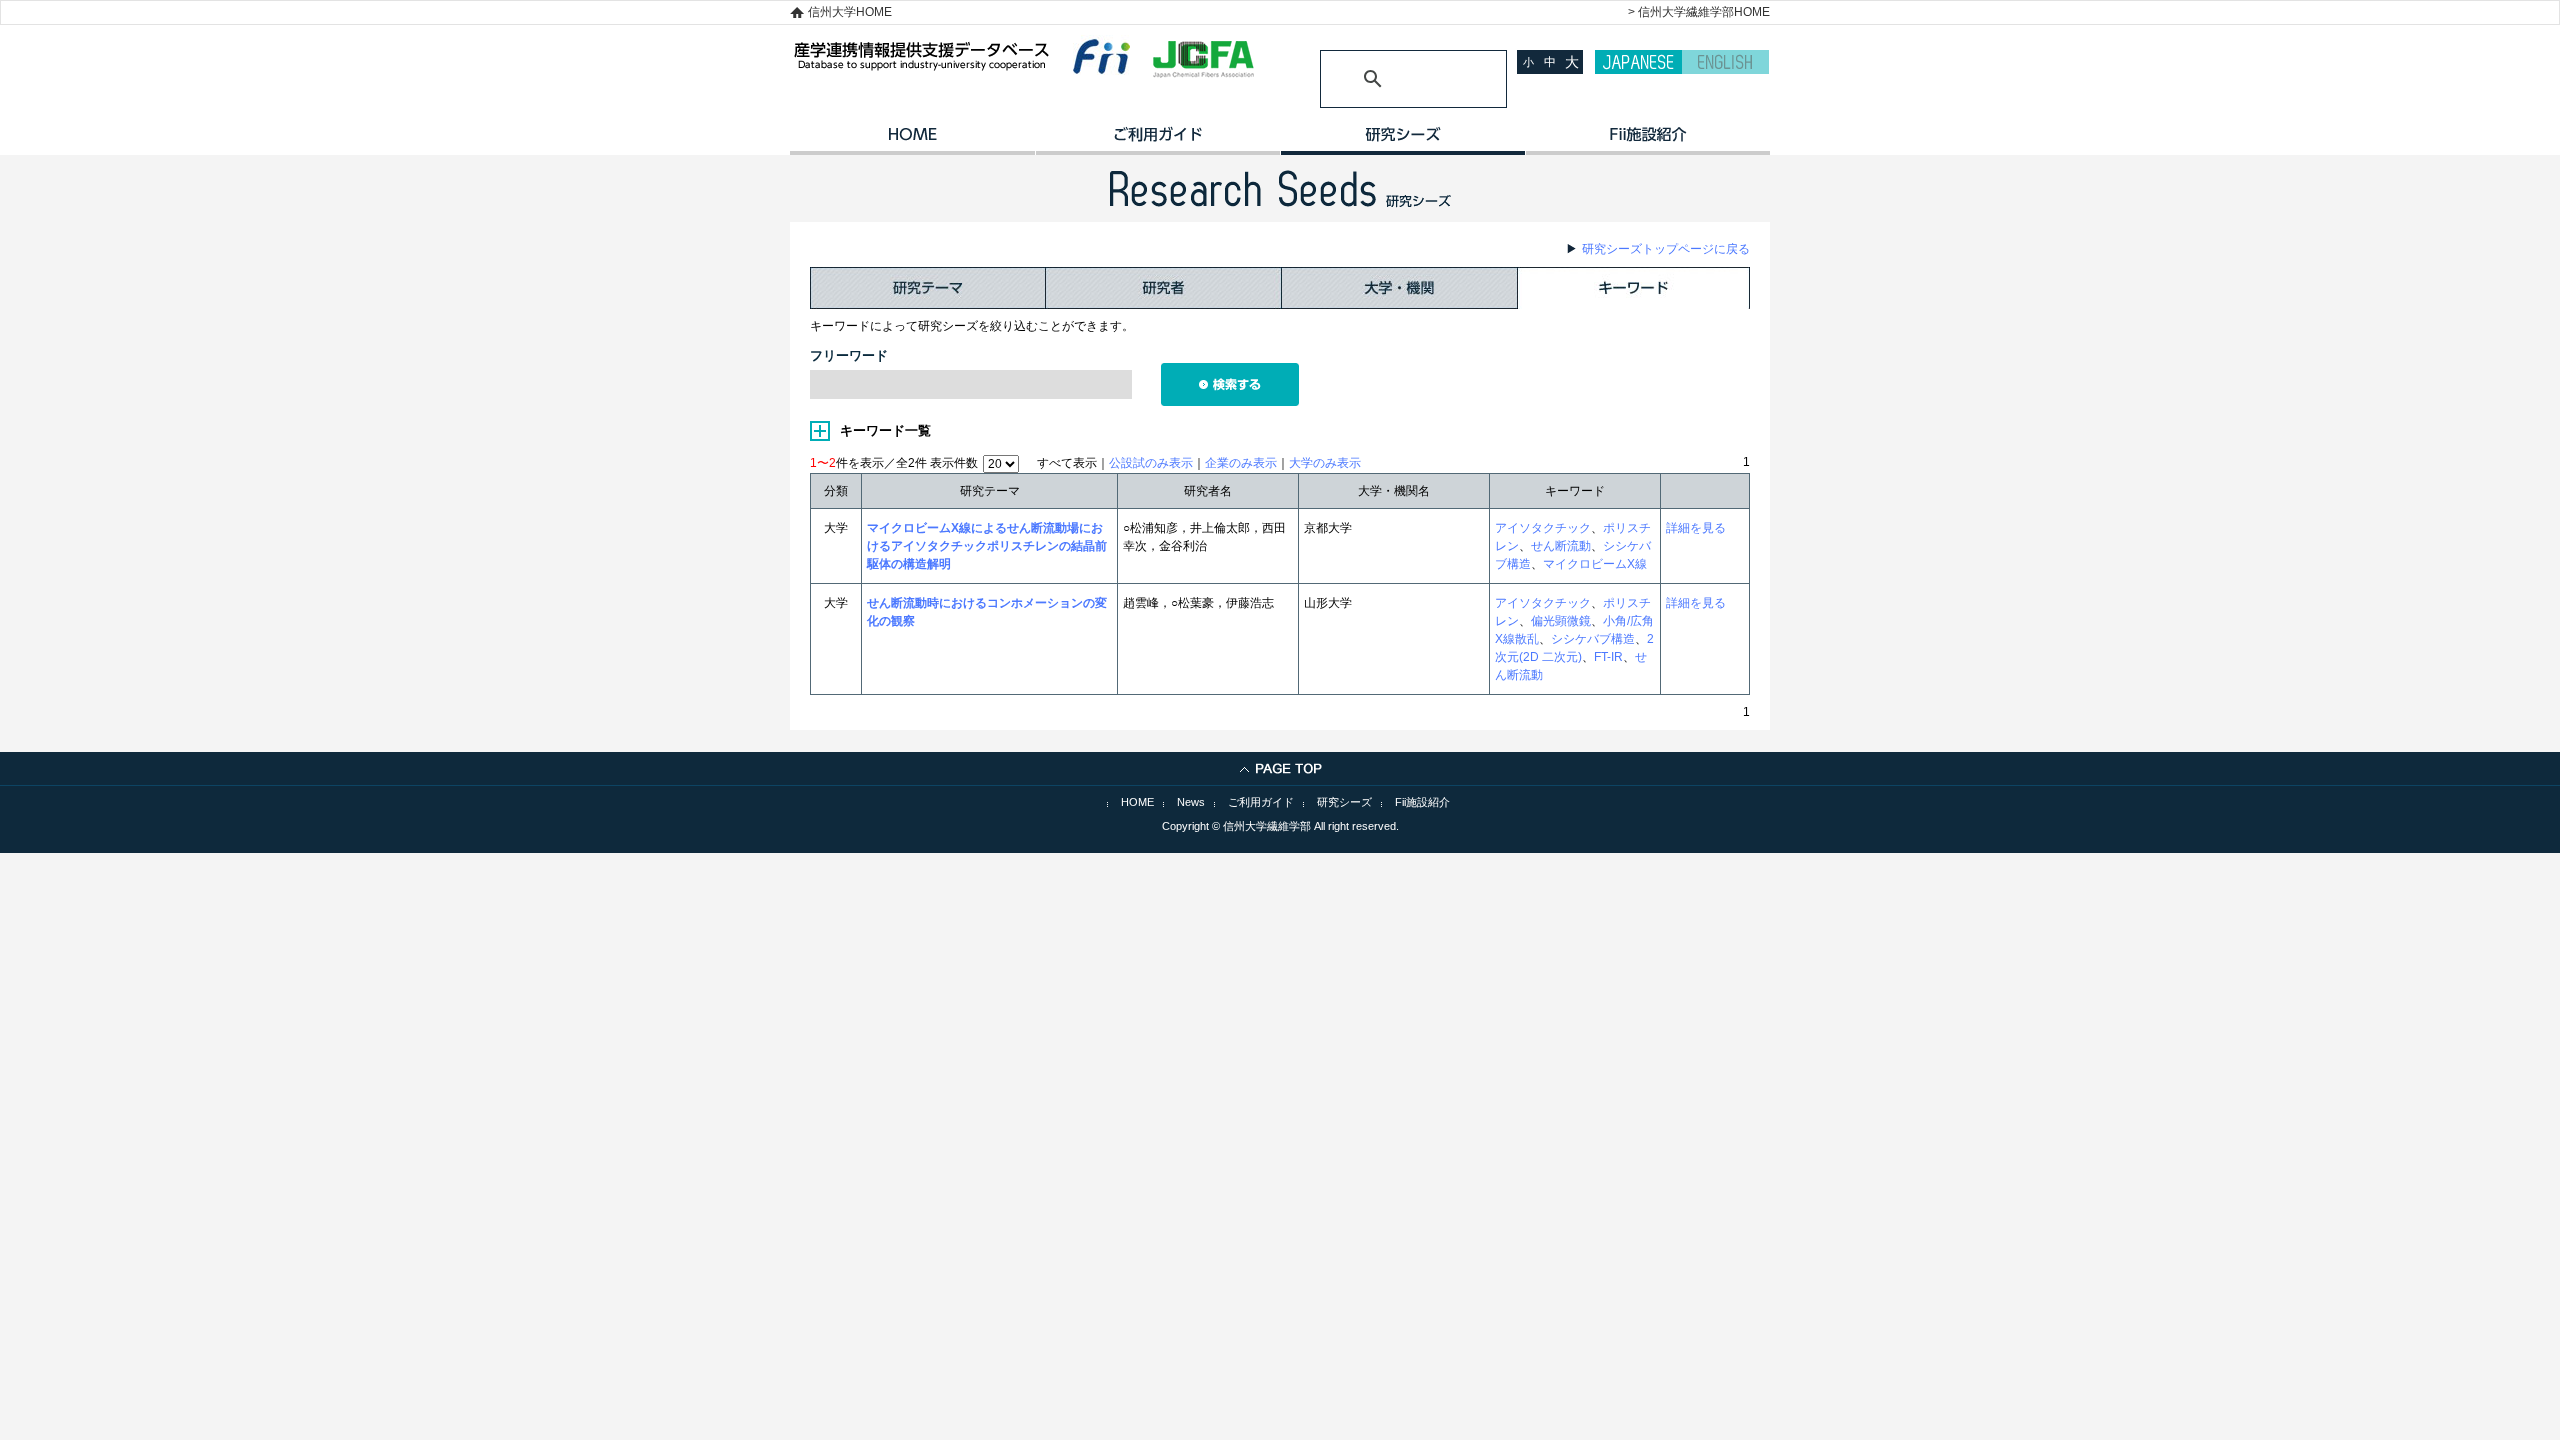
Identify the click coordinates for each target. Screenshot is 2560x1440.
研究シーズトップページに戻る (1666, 249)
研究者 (1164, 288)
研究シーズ (1402, 141)
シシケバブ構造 (1593, 639)
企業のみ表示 (1241, 463)
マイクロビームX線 (1595, 564)
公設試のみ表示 (1151, 463)
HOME (912, 141)
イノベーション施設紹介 (1647, 141)
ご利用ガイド (1157, 141)
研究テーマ (928, 288)
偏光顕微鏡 (1561, 621)
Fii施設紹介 (1422, 802)
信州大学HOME (850, 12)
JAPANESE (1638, 62)
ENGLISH (1725, 62)
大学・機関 (1400, 288)
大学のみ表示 (1325, 463)
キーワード (1634, 288)
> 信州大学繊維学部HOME (1699, 12)
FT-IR (1608, 657)
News (1191, 802)
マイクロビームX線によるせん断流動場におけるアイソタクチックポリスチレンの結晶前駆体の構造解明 (987, 546)
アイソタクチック (1543, 528)
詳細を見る (1696, 528)
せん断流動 (1561, 546)
